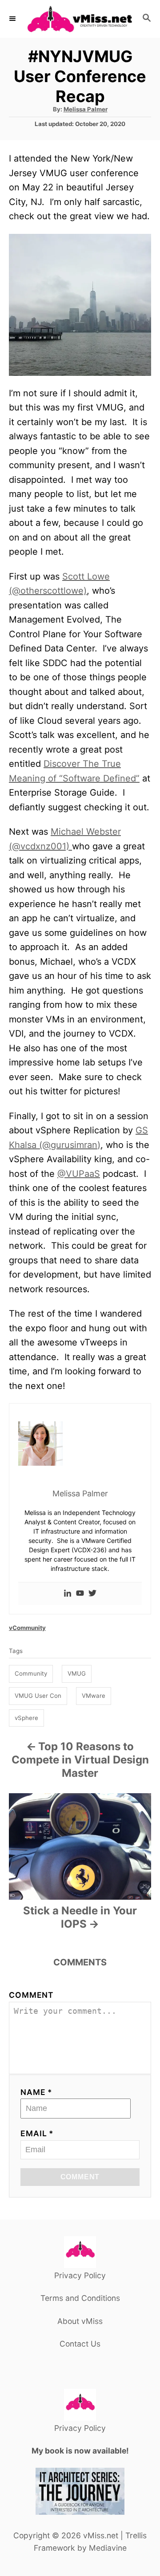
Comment (31, 1995)
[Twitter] (92, 1594)
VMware (94, 1696)
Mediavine (108, 2548)
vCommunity (27, 1628)
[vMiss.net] (80, 19)
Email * (37, 2133)
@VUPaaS (79, 1174)
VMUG (77, 1673)
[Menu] (13, 19)
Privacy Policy (80, 2275)
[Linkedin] (68, 1594)
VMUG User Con (38, 1696)
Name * (36, 2092)
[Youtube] (80, 1594)
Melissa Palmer (86, 109)
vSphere (26, 1718)
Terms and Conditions (80, 2298)
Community (31, 1673)
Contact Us (80, 2344)
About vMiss (80, 2321)
